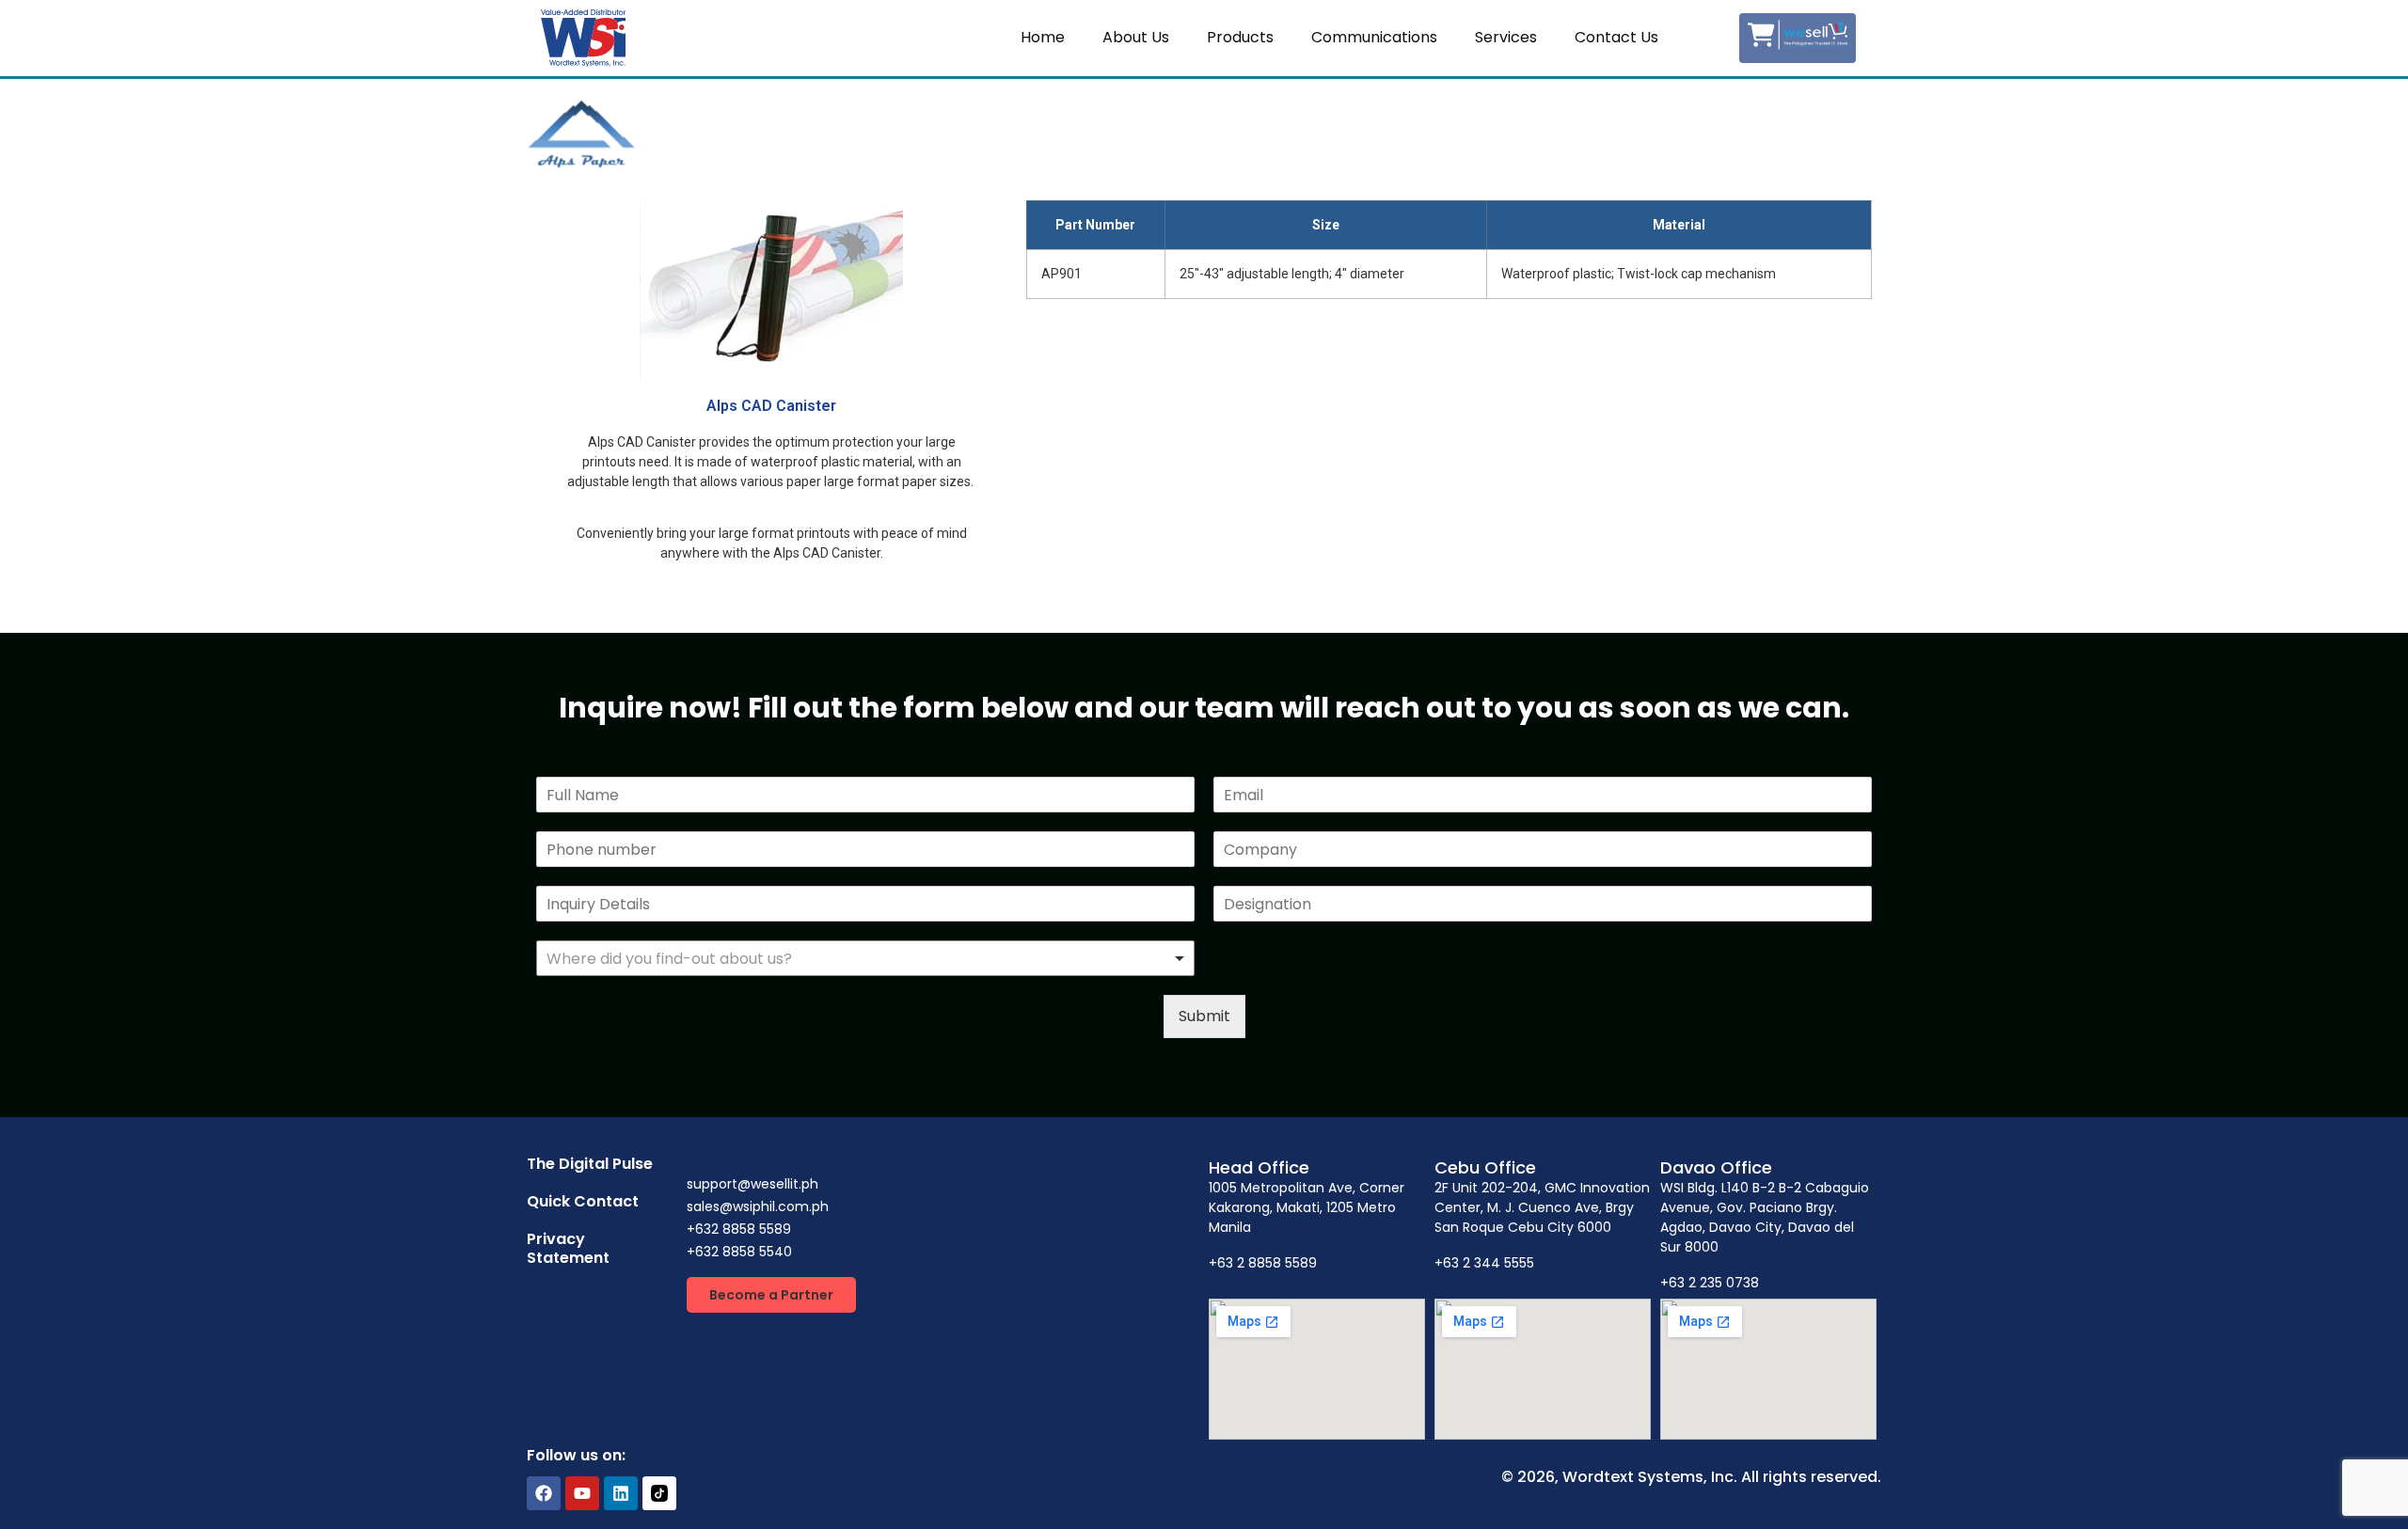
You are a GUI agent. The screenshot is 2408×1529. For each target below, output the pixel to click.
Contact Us (1616, 37)
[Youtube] (582, 1493)
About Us (1136, 37)
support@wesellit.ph (752, 1184)
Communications (1374, 37)
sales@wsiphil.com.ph (758, 1206)
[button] (771, 1295)
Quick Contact (583, 1201)
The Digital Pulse (590, 1164)
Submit (1204, 1016)
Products (1240, 37)
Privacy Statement (568, 1248)
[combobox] (865, 958)
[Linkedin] (621, 1493)
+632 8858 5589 (739, 1229)
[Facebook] (544, 1493)
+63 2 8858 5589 (1263, 1263)
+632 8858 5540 (739, 1252)
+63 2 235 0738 (1710, 1283)
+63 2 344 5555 (1484, 1263)
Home (1043, 37)
